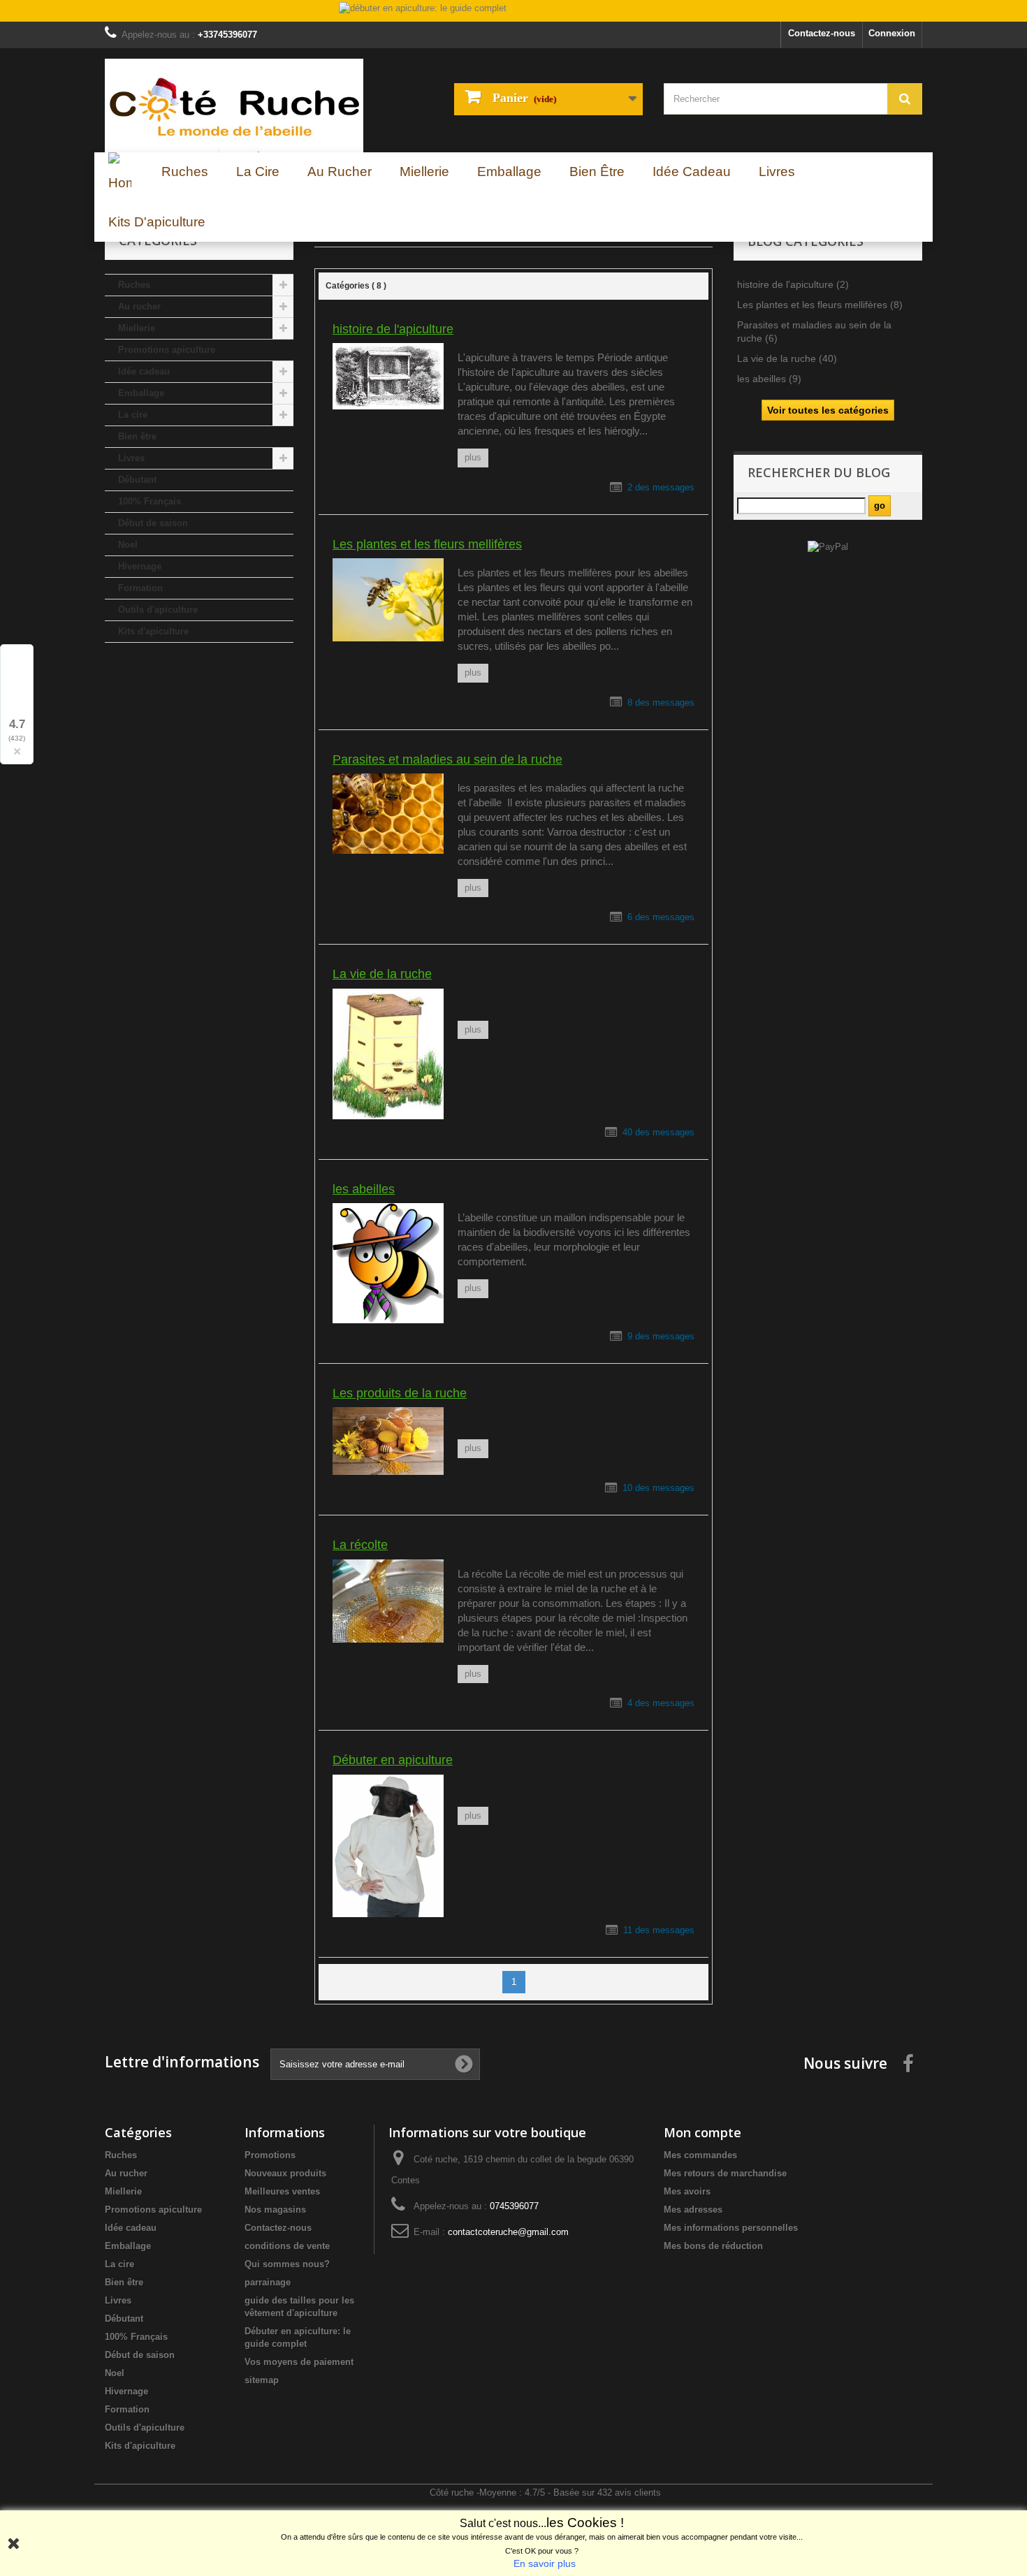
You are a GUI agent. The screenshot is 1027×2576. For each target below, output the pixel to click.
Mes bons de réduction (713, 2246)
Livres (131, 458)
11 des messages (659, 1930)
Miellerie (137, 328)
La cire (133, 415)
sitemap (262, 2380)
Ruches (134, 285)
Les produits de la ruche (400, 1393)
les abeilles (364, 1189)
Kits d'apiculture (153, 631)
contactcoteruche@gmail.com (508, 2232)
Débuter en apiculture (393, 1760)
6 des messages (661, 917)
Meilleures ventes (282, 2191)
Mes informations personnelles (731, 2228)
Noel (128, 545)
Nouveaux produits (285, 2173)
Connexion (892, 33)
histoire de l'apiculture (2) (793, 284)
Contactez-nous (822, 33)
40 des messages (658, 1132)
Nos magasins (275, 2210)
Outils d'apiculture (158, 610)
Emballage (141, 393)
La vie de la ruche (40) (787, 358)
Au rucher (139, 306)
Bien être (137, 436)
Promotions (270, 2155)
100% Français (150, 501)
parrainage (268, 2282)
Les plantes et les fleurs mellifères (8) (820, 305)
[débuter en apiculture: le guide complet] (513, 12)
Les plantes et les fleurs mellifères (427, 544)
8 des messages (661, 703)
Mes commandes (700, 2155)
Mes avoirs (687, 2191)
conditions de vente (287, 2246)
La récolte (360, 1545)
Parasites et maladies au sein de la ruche (447, 759)
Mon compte (702, 2132)
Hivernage (140, 566)
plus (473, 457)
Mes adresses (693, 2210)
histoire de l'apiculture (393, 329)
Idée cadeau (144, 371)
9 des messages (661, 1336)
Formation (140, 588)
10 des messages (658, 1488)
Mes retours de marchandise (725, 2173)
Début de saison (153, 523)
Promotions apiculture (167, 350)
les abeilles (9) (769, 379)
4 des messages (661, 1703)
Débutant (137, 480)
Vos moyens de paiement (299, 2362)
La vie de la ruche (382, 974)
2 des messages (661, 487)
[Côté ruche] (234, 105)
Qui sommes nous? (287, 2264)
